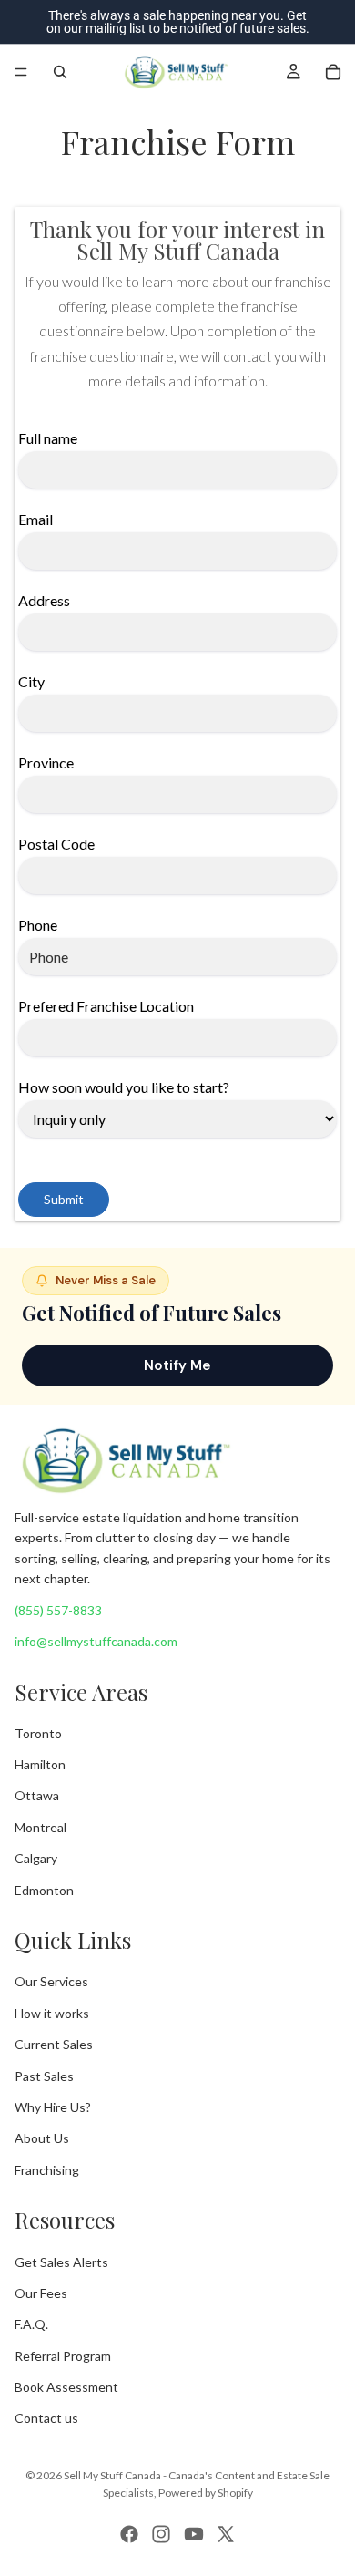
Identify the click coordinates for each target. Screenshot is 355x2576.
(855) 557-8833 (58, 1610)
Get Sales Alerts (61, 2262)
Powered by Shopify (206, 2493)
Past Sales (44, 2076)
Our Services (51, 1982)
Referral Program (63, 2356)
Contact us (46, 2419)
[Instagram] (161, 2534)
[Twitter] (226, 2534)
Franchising (47, 2170)
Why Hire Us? (53, 2107)
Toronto (38, 1733)
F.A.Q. (31, 2324)
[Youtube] (194, 2534)
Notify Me (177, 1365)
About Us (42, 2139)
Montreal (41, 1827)
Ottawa (37, 1796)
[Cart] (333, 72)
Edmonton (44, 1890)
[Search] (60, 72)
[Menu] (21, 72)
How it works (52, 2013)
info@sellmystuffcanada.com (96, 1641)
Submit (64, 1199)
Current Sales (54, 2044)
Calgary (36, 1858)
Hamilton (40, 1764)
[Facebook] (129, 2534)
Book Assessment (66, 2387)
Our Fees (41, 2293)
